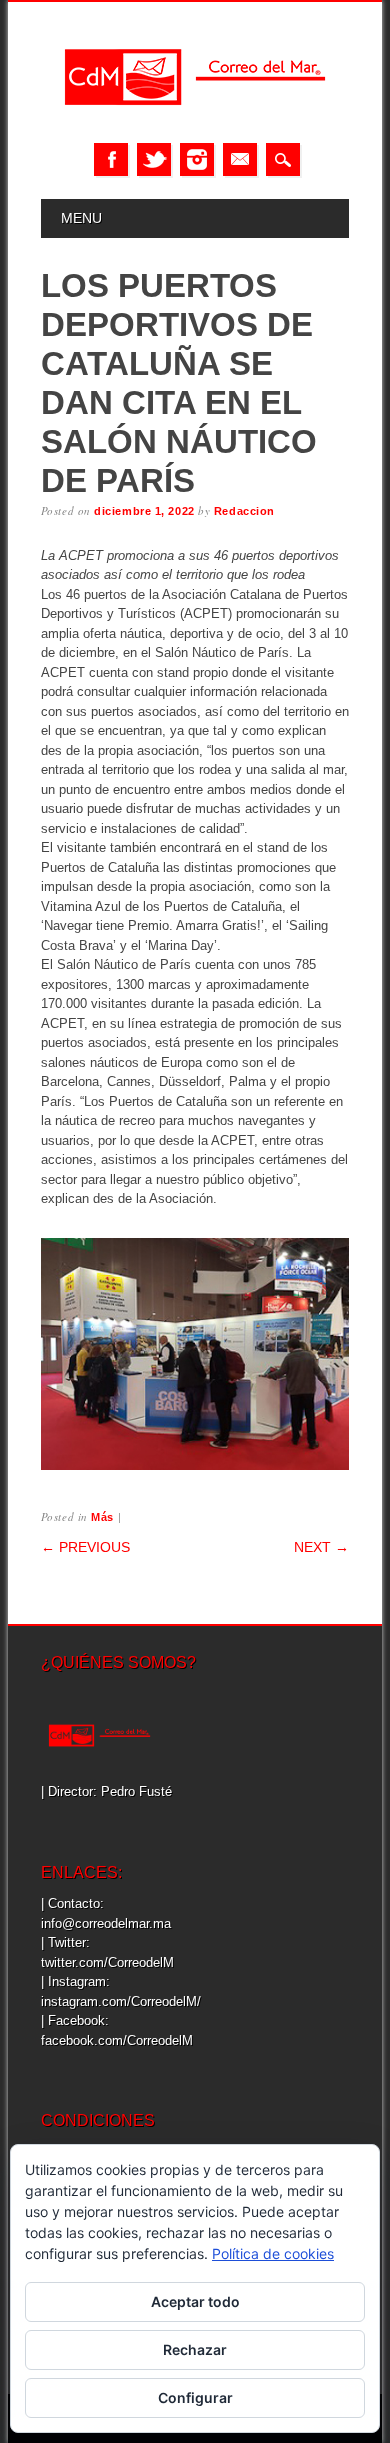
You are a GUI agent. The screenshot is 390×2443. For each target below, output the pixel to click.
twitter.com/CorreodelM (107, 1962)
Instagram (197, 159)
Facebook (111, 159)
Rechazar (195, 2349)
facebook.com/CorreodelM (117, 2040)
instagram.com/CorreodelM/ (121, 2001)
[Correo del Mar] (195, 122)
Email (240, 159)
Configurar (195, 2397)
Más (102, 1517)
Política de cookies (273, 2253)
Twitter (154, 159)
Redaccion (244, 511)
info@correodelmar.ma (106, 1923)
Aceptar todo (195, 2301)
